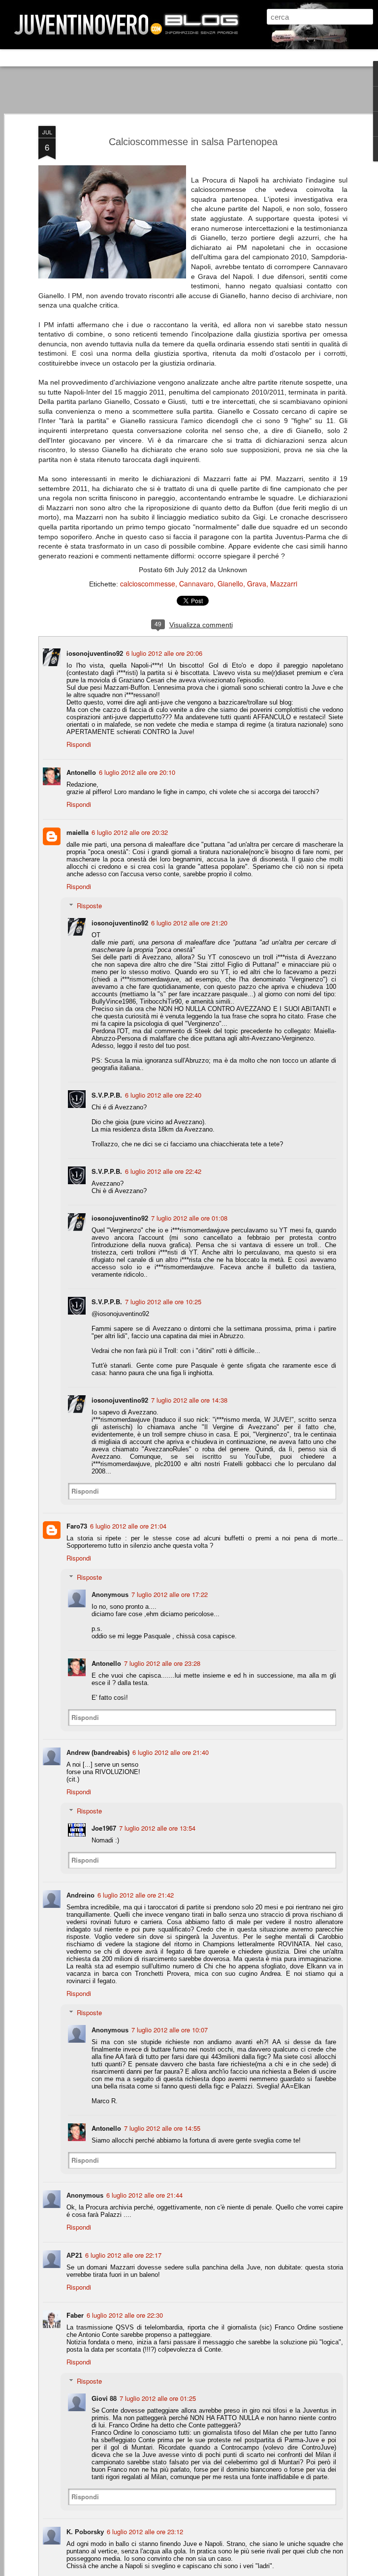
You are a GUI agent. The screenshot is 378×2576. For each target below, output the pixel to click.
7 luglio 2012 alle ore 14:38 (189, 1400)
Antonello (81, 772)
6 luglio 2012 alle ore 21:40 (171, 1752)
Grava (257, 583)
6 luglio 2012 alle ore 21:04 (128, 1526)
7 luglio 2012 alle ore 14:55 (162, 2128)
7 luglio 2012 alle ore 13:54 (157, 1828)
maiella (78, 832)
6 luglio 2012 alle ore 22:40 (163, 1095)
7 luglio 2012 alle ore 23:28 (162, 1663)
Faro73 (77, 1526)
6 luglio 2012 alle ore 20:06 (164, 653)
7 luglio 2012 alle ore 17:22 (170, 1594)
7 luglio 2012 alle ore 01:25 (158, 2398)
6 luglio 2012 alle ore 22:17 (123, 2255)
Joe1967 (104, 1828)
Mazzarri (284, 583)
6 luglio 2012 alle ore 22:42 (163, 1171)
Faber (75, 2315)
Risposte (89, 905)
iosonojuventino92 (95, 653)
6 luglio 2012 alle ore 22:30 (125, 2315)
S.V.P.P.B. (107, 1095)
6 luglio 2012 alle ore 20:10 (137, 772)
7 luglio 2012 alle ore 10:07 (170, 2030)
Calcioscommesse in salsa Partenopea (193, 142)
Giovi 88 (104, 2398)
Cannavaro (196, 583)
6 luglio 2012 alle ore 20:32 (130, 832)
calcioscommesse (148, 583)
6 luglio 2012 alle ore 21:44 (144, 2195)
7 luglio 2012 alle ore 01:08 (189, 1218)
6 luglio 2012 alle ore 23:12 (145, 2531)
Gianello (230, 583)
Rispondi (79, 744)
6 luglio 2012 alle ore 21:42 (136, 1895)
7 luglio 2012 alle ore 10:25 (163, 1302)
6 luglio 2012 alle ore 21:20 (189, 923)
